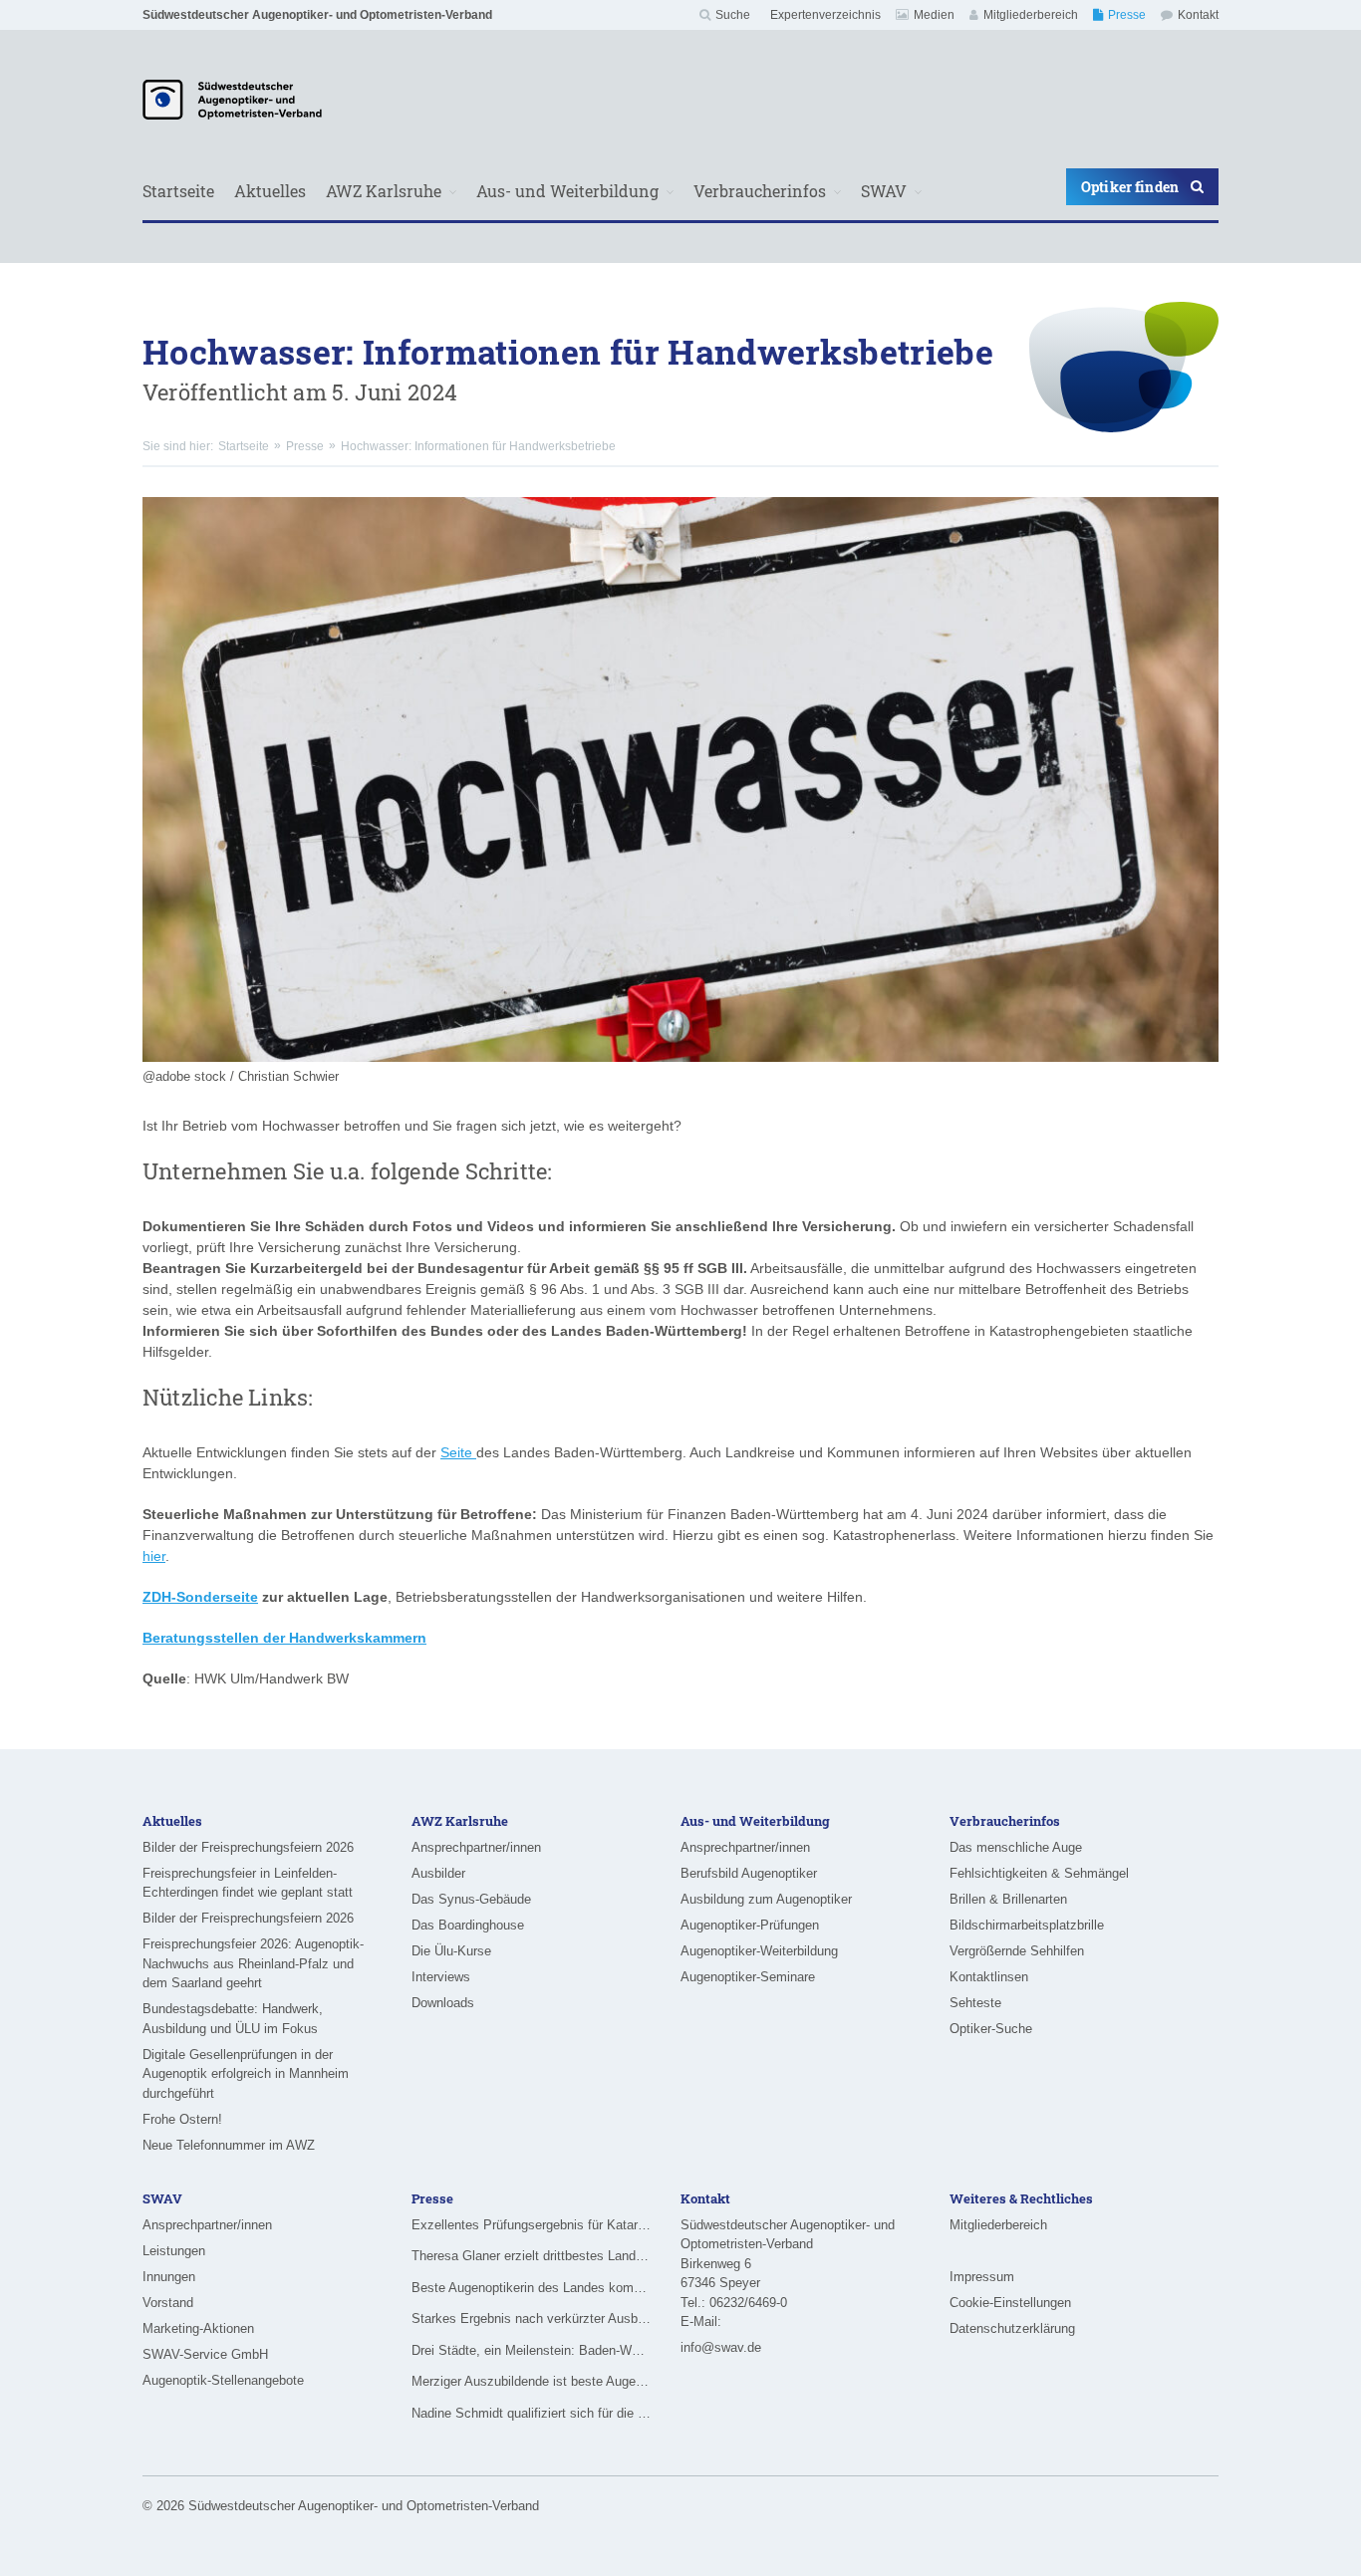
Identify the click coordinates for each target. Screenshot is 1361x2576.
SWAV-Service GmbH (205, 2354)
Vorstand (168, 2303)
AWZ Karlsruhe (384, 191)
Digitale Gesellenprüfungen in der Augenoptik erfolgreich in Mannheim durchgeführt (246, 2074)
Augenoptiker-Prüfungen (750, 1925)
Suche (733, 15)
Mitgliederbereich (1031, 15)
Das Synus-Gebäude (471, 1899)
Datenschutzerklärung (1012, 2328)
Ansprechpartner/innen (476, 1847)
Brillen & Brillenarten (1008, 1899)
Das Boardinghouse (468, 1925)
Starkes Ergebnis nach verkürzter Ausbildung (531, 2318)
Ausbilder (438, 1873)
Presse (1127, 15)
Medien (934, 15)
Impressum (982, 2277)
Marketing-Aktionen (198, 2328)
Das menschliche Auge (1016, 1847)
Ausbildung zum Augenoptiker (766, 1899)
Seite (458, 1452)
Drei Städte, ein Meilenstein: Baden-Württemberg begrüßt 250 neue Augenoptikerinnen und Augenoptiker (531, 2350)
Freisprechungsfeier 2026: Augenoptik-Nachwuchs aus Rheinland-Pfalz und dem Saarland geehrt (253, 1963)
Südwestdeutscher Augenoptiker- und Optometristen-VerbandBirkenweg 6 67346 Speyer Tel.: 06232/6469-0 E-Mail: (788, 2274)
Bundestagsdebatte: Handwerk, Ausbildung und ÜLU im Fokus (233, 2019)
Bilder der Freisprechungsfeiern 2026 (248, 1847)
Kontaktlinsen (989, 1977)
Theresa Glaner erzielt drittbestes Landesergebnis (531, 2256)
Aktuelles (270, 191)
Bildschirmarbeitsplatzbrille (1027, 1925)
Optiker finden (1130, 187)
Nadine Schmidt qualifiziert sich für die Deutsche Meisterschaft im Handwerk (531, 2413)
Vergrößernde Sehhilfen (1017, 1951)
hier (154, 1556)
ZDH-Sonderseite (200, 1597)
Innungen (169, 2277)
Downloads (443, 2003)
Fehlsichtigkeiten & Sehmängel (1039, 1873)
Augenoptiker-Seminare (748, 1977)
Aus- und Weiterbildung (567, 191)
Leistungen (174, 2251)
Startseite (178, 191)
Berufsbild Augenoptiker (749, 1873)
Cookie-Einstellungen (1010, 2303)
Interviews (441, 1977)
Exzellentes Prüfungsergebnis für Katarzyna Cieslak (531, 2225)
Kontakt (1198, 15)
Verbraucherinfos (760, 191)
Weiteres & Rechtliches (1021, 2198)
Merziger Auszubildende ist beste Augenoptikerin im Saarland (531, 2381)
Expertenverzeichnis (825, 15)
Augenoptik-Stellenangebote (223, 2380)
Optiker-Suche (991, 2029)
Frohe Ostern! (182, 2119)
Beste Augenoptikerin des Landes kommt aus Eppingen (531, 2288)
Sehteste (975, 2003)
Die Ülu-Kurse (451, 1951)
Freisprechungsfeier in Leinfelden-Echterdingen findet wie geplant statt (248, 1883)
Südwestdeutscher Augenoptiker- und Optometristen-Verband (317, 15)
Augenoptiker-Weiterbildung (759, 1951)
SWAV (884, 191)
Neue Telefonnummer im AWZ (229, 2145)
